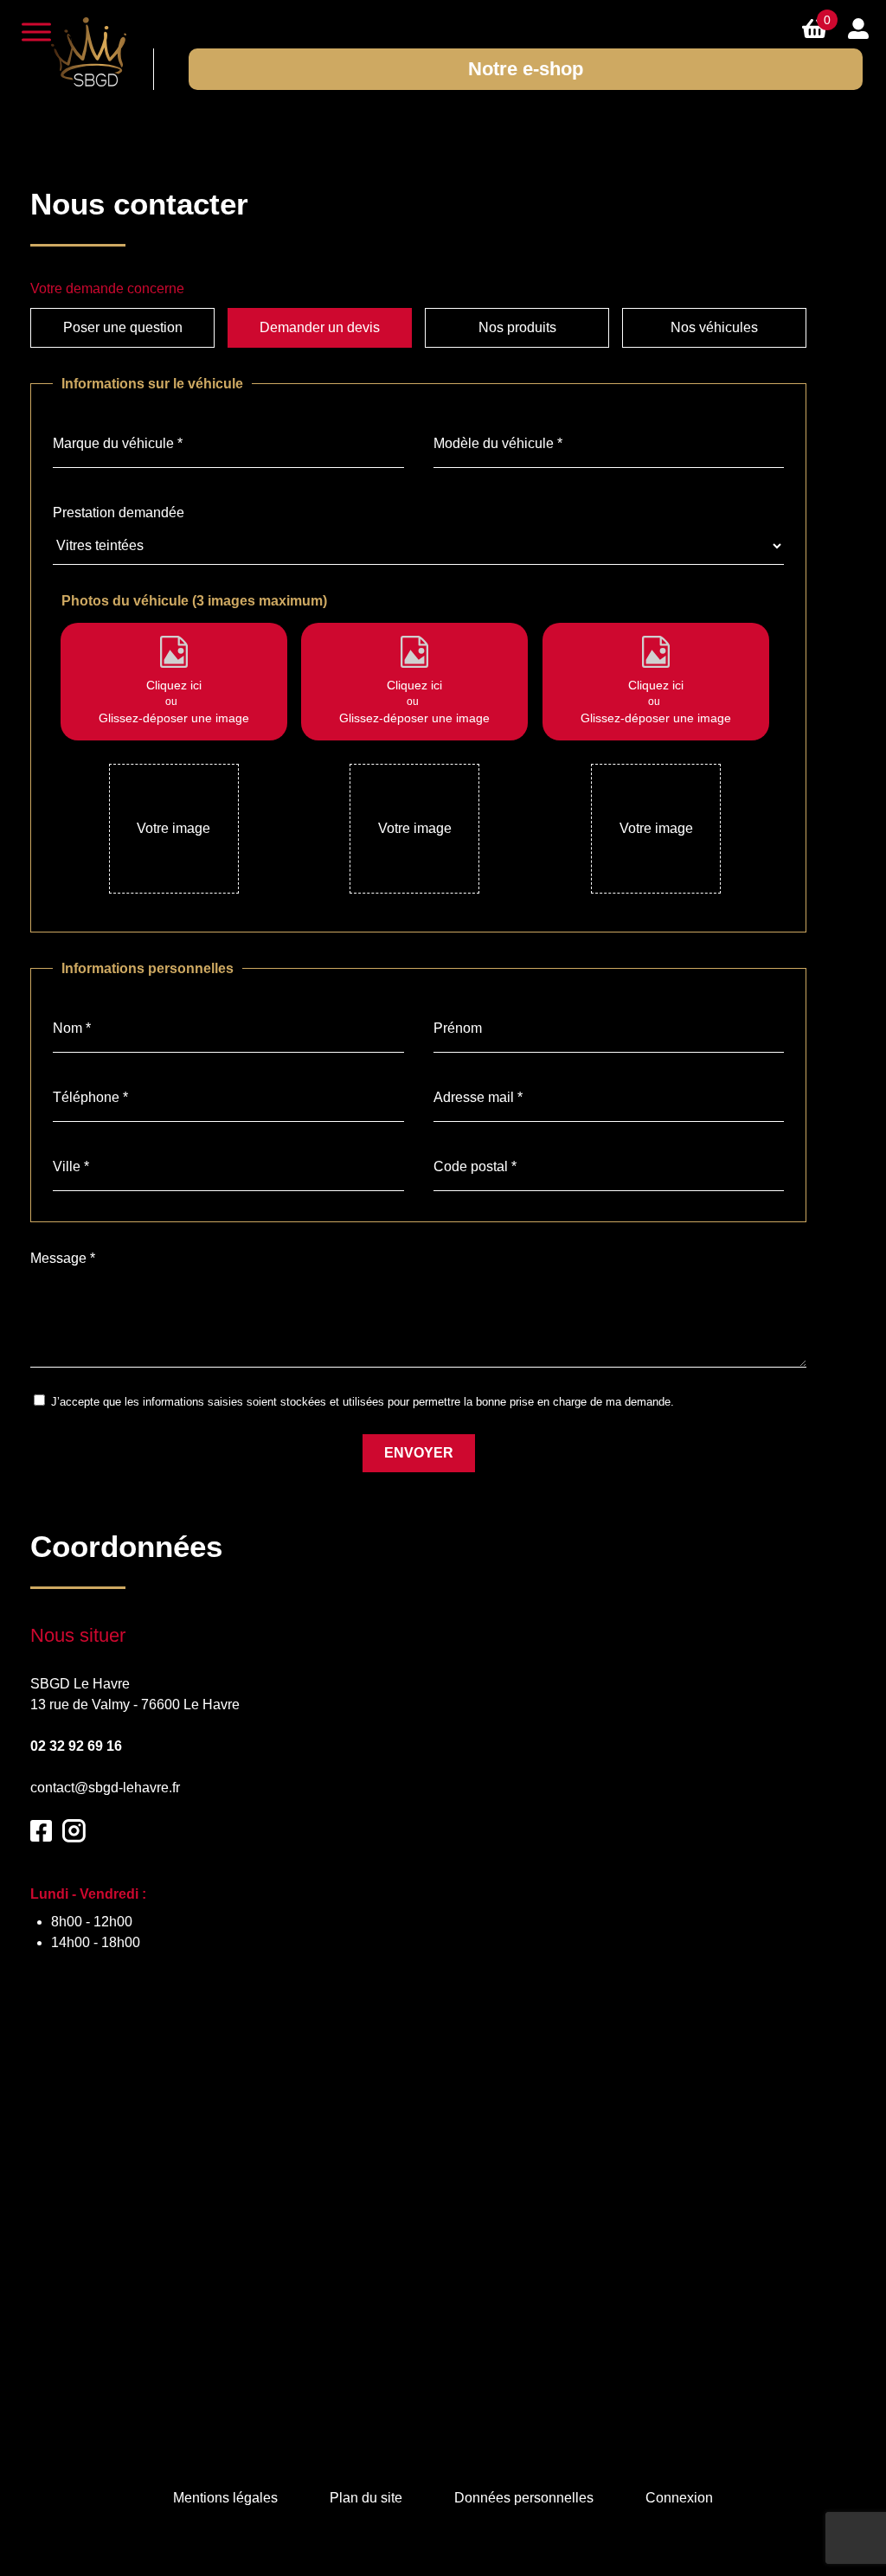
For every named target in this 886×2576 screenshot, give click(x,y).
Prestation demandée (119, 513)
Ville (71, 1166)
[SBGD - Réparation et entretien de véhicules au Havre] (88, 52)
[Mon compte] (858, 28)
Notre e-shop (526, 69)
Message (63, 1258)
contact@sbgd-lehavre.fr (105, 1788)
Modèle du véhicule (498, 443)
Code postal (475, 1166)
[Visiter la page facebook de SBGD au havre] (41, 1829)
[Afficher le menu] (36, 32)
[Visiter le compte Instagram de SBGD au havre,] (74, 1829)
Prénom (458, 1028)
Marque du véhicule (118, 443)
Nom (72, 1028)
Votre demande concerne (107, 288)
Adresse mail (478, 1097)
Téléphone (90, 1097)
